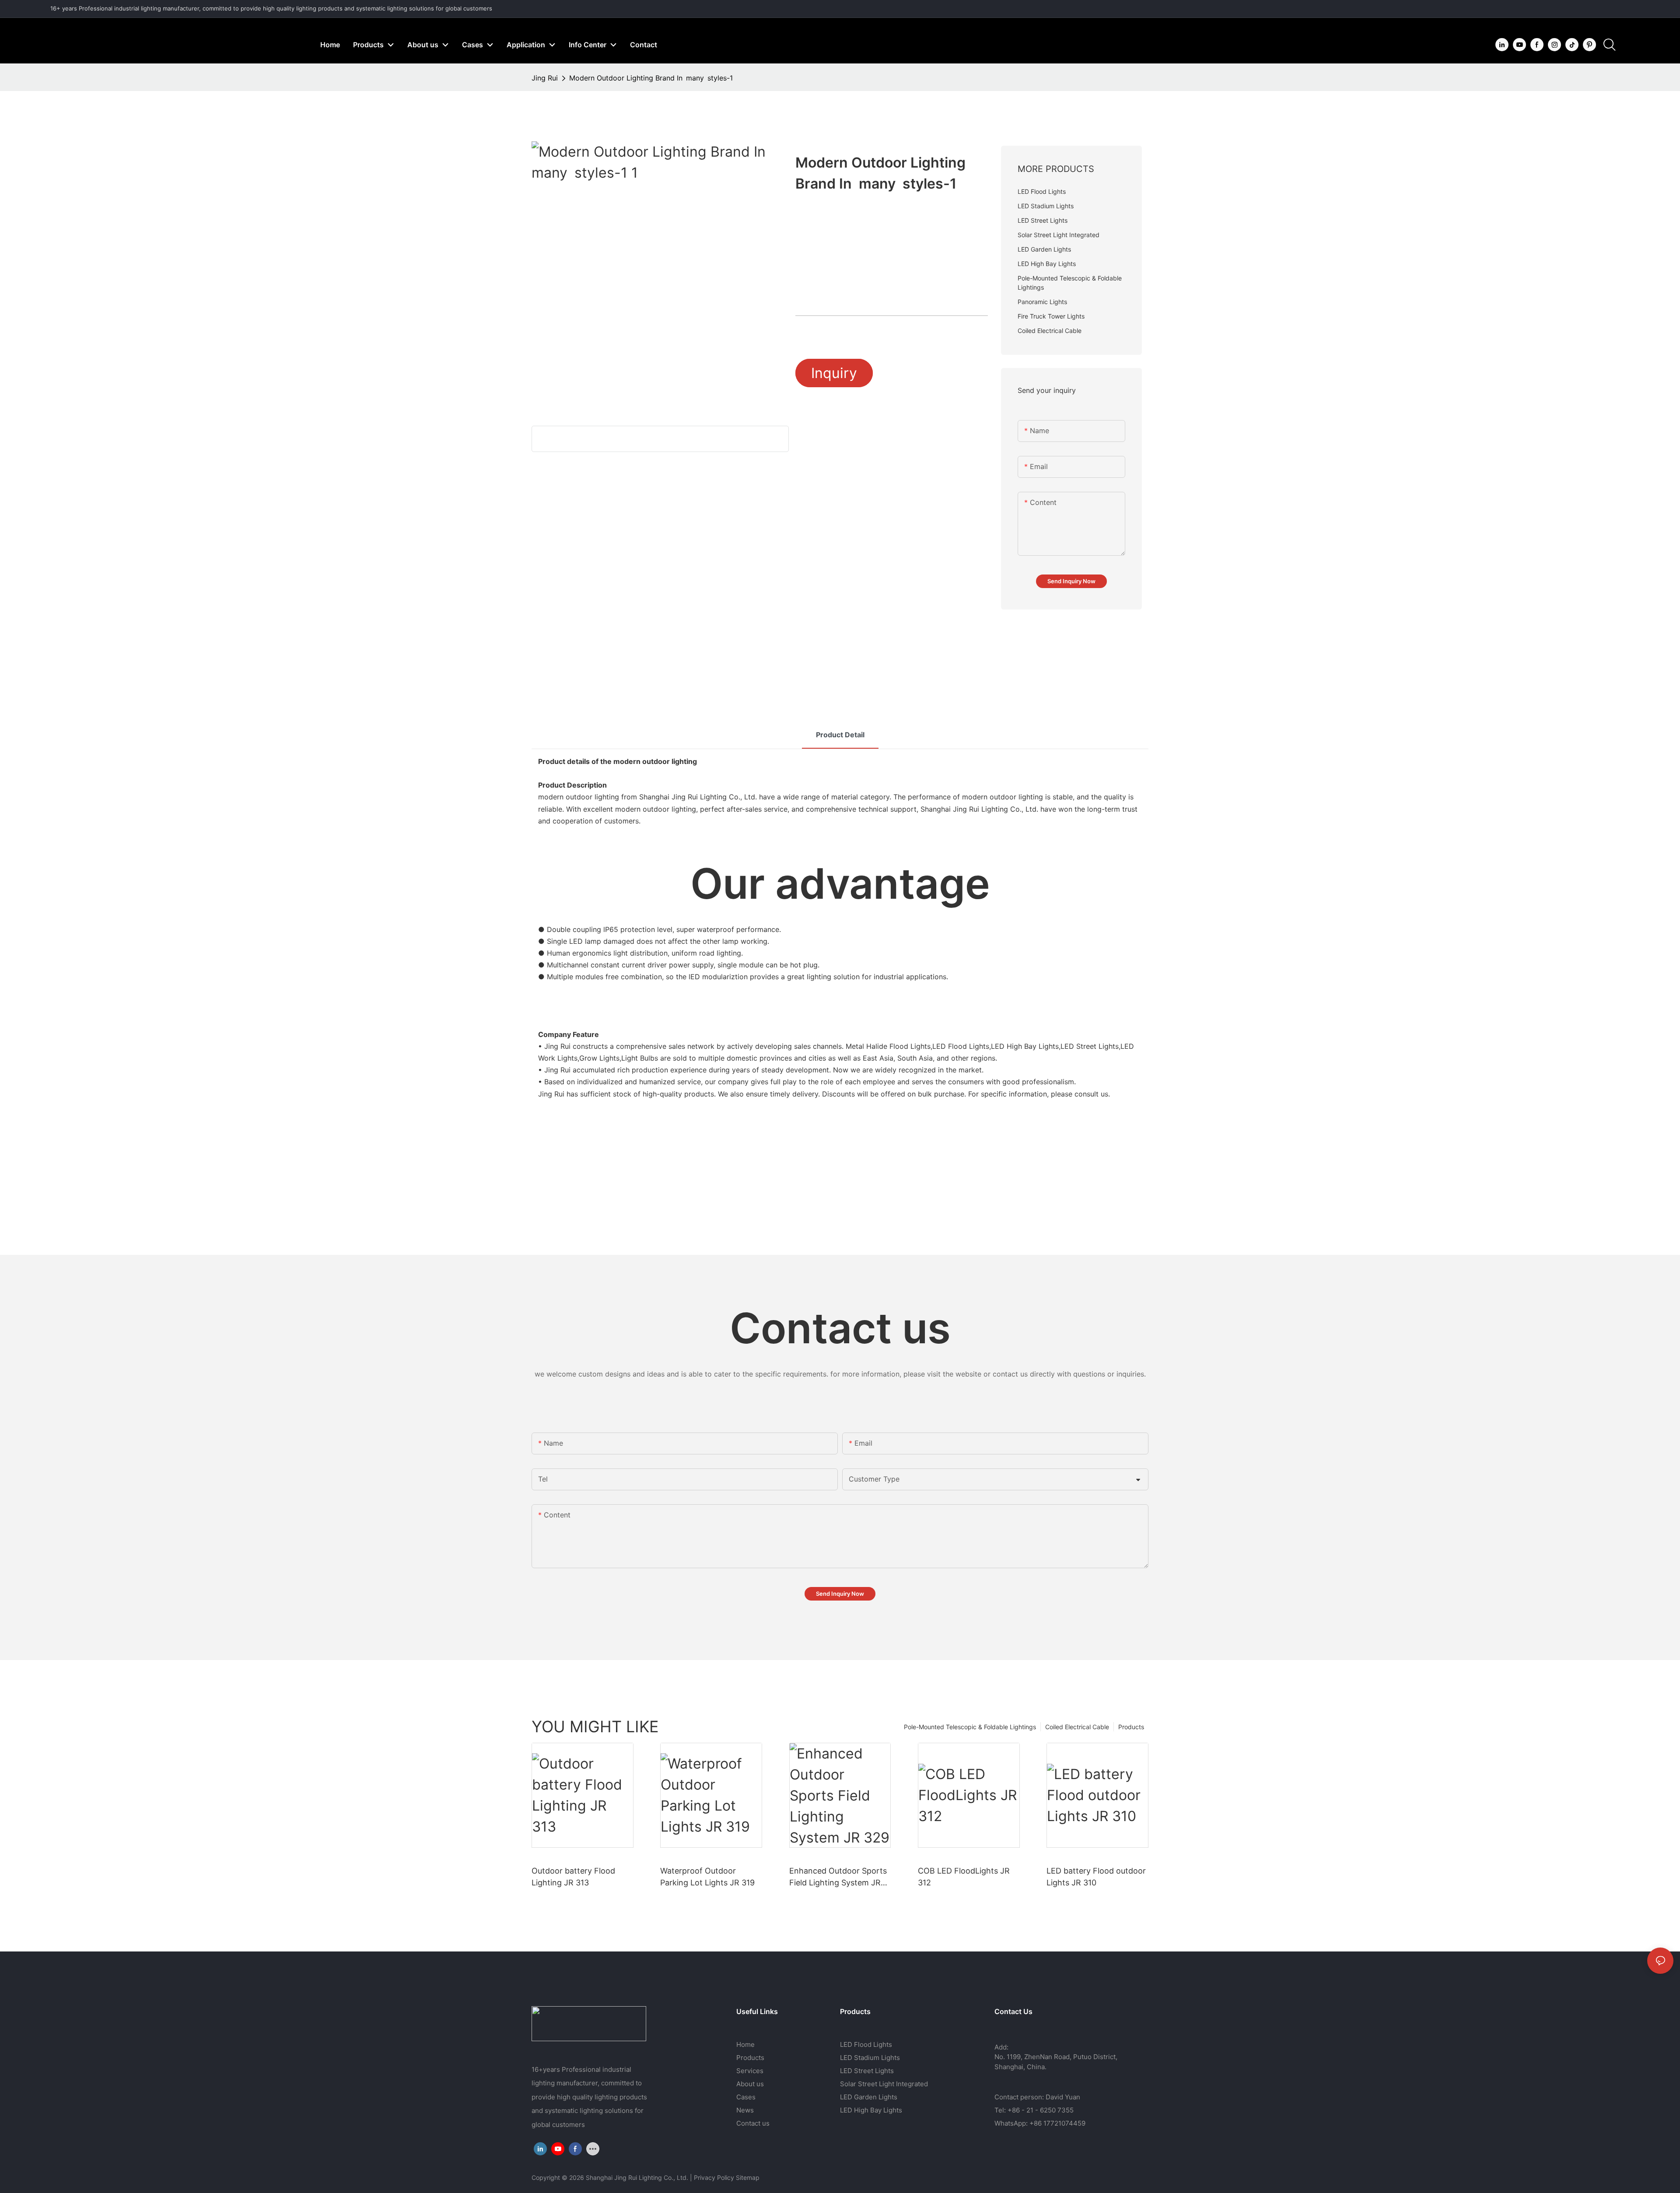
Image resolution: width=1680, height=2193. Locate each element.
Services (750, 2071)
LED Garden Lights (869, 2097)
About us (750, 2084)
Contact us (753, 2123)
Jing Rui (545, 78)
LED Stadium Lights (870, 2058)
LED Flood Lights (866, 2044)
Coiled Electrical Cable (1077, 1727)
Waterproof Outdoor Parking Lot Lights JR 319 (707, 1877)
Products (1131, 1727)
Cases (746, 2097)
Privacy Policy (714, 2177)
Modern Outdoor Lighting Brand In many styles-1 (651, 78)
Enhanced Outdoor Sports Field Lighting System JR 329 (838, 1877)
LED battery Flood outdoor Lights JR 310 (1096, 1877)
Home (745, 2044)
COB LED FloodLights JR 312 (964, 1877)
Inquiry (834, 373)
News (745, 2110)
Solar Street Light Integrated (884, 2084)
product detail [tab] (840, 735)
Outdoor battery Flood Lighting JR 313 (573, 1877)
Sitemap (748, 2177)
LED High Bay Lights (871, 2110)
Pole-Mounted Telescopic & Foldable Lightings (970, 1727)
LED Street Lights (867, 2071)
